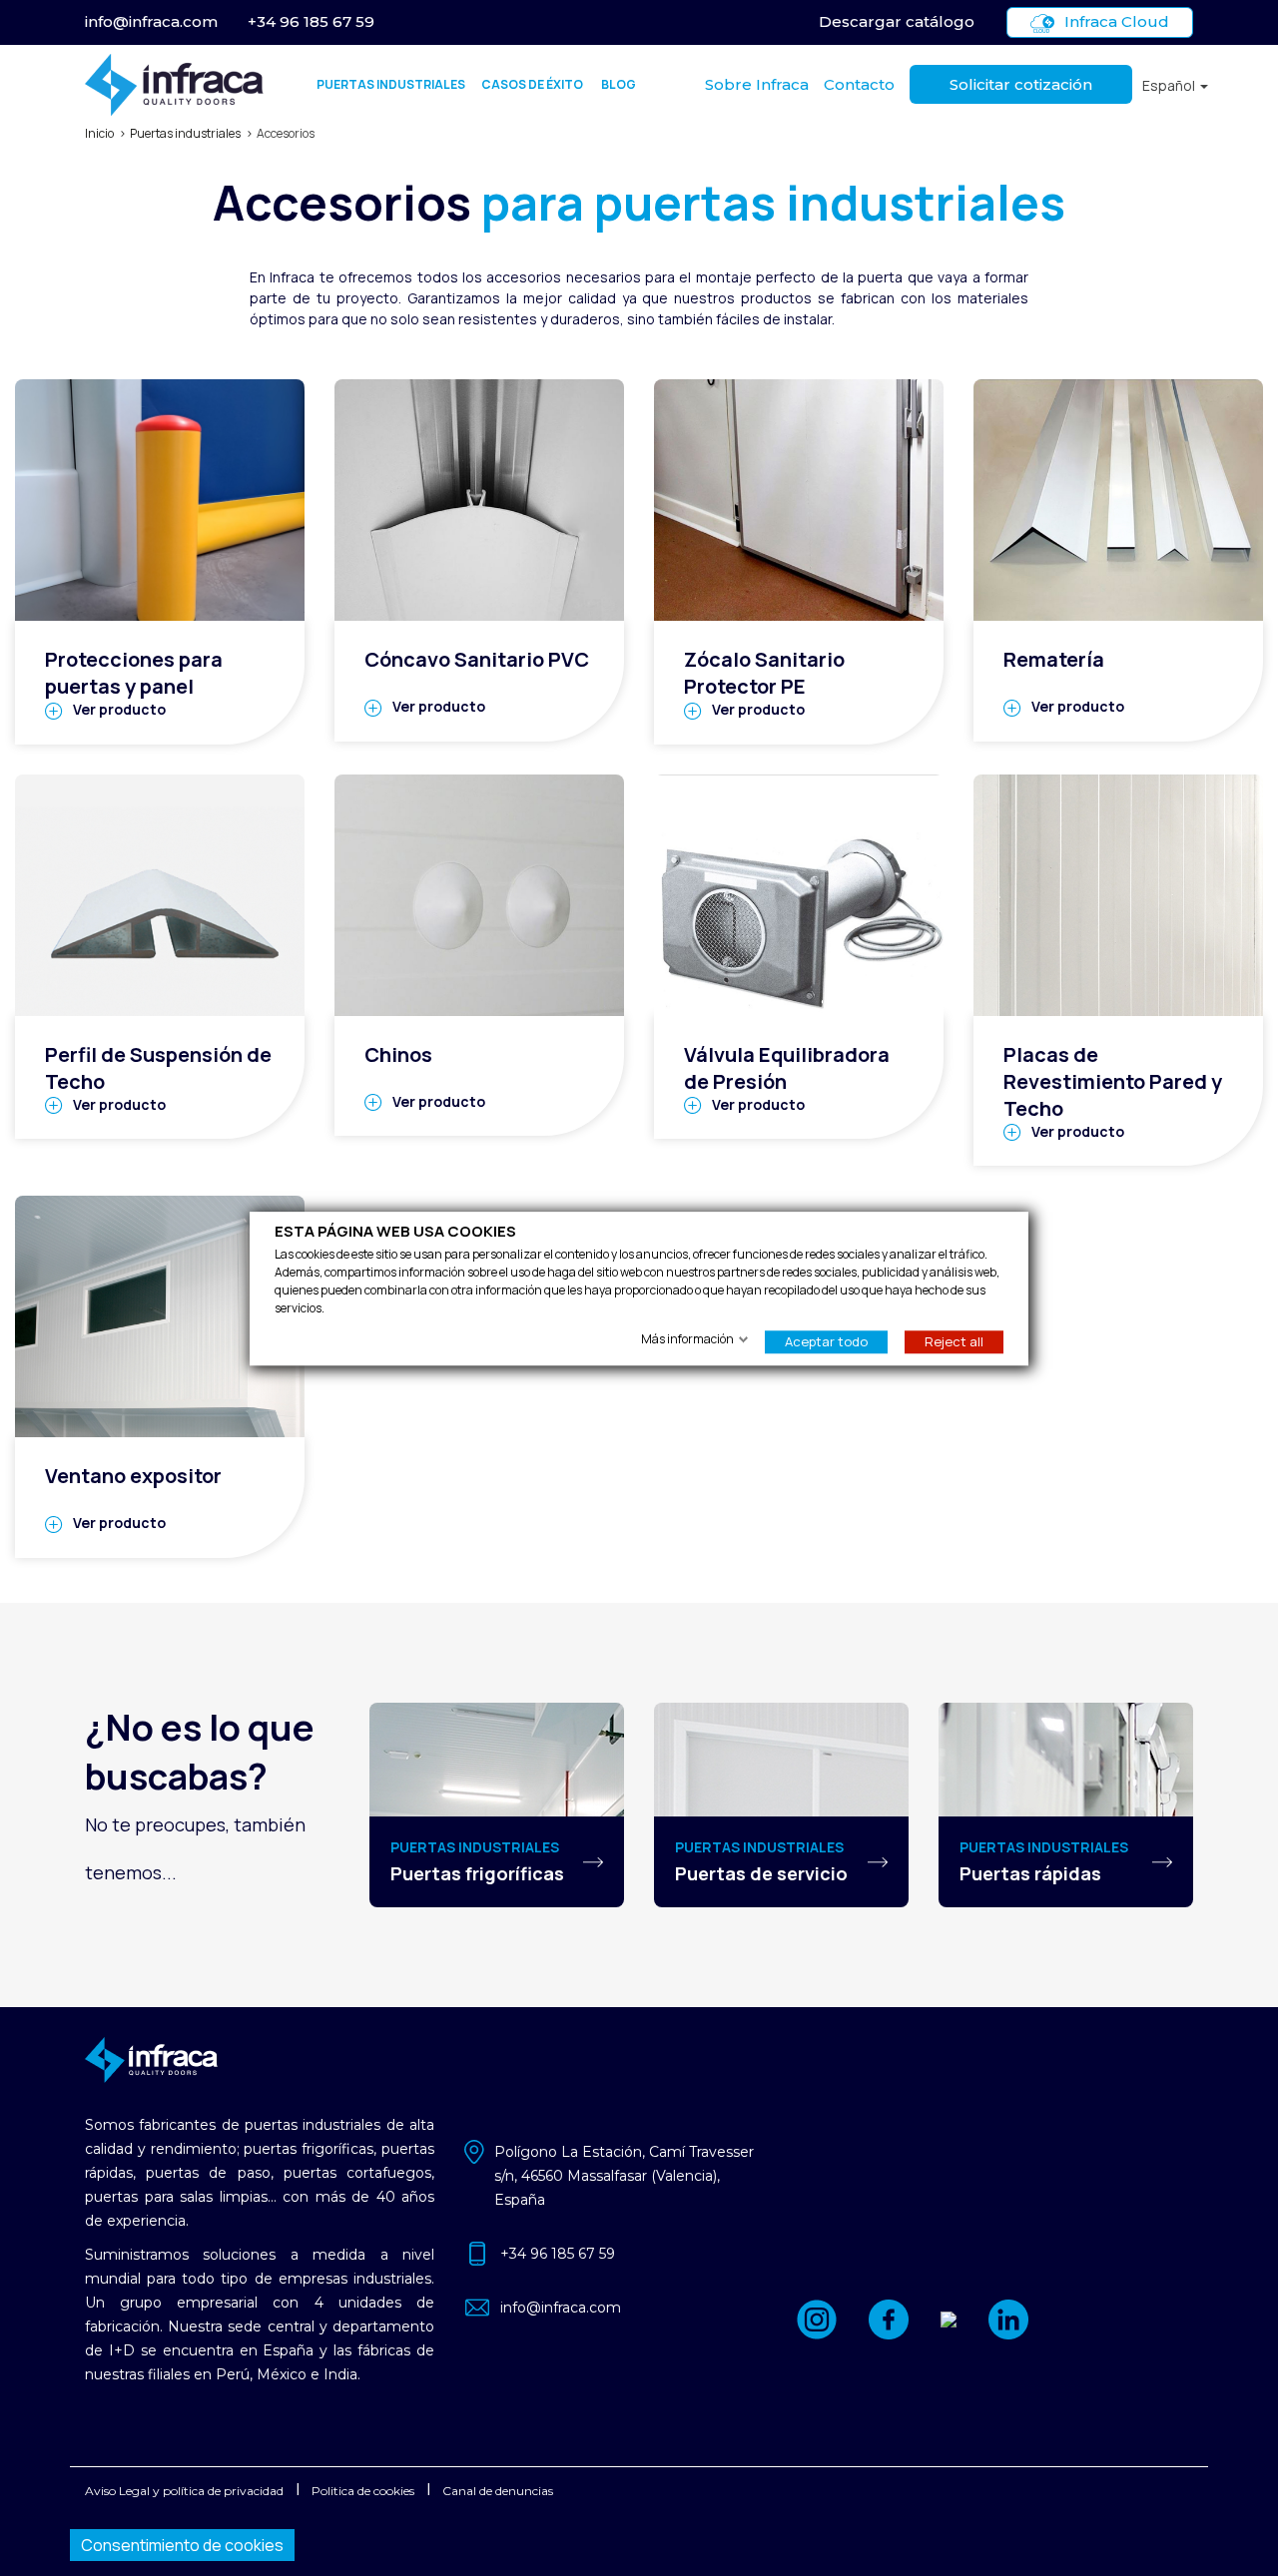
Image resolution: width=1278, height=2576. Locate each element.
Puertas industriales (391, 84)
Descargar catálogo (897, 21)
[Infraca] (174, 85)
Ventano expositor (133, 1476)
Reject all (954, 1340)
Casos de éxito (532, 84)
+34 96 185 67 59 (311, 21)
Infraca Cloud (1117, 21)
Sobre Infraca (757, 84)
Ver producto (119, 709)
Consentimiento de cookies (182, 2545)
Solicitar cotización (1021, 84)
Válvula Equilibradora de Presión (787, 1068)
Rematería (1054, 659)
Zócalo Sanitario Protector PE (764, 673)
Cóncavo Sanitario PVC (477, 659)
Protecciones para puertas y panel (134, 673)
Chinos (398, 1054)
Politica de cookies (363, 2491)
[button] (1175, 85)
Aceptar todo (826, 1340)
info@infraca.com (151, 21)
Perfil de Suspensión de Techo (158, 1068)
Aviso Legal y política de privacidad (184, 2491)
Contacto (859, 84)
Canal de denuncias (498, 2491)
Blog (619, 84)
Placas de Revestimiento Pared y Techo (1113, 1081)
